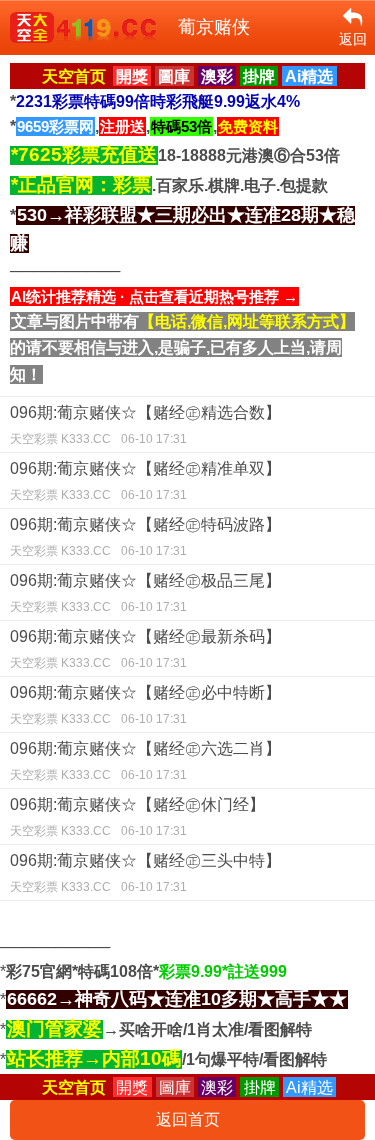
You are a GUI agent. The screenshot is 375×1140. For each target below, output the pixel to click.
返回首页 (188, 1119)
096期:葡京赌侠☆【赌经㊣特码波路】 (145, 537)
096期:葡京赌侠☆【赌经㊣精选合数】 (145, 425)
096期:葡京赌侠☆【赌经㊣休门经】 (137, 817)
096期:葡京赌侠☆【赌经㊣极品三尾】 (145, 593)
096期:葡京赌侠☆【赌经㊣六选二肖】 (145, 761)
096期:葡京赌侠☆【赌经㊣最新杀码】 (145, 649)
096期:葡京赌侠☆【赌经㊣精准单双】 (145, 481)
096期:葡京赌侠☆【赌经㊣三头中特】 (145, 873)
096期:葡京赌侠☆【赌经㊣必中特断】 (145, 705)
